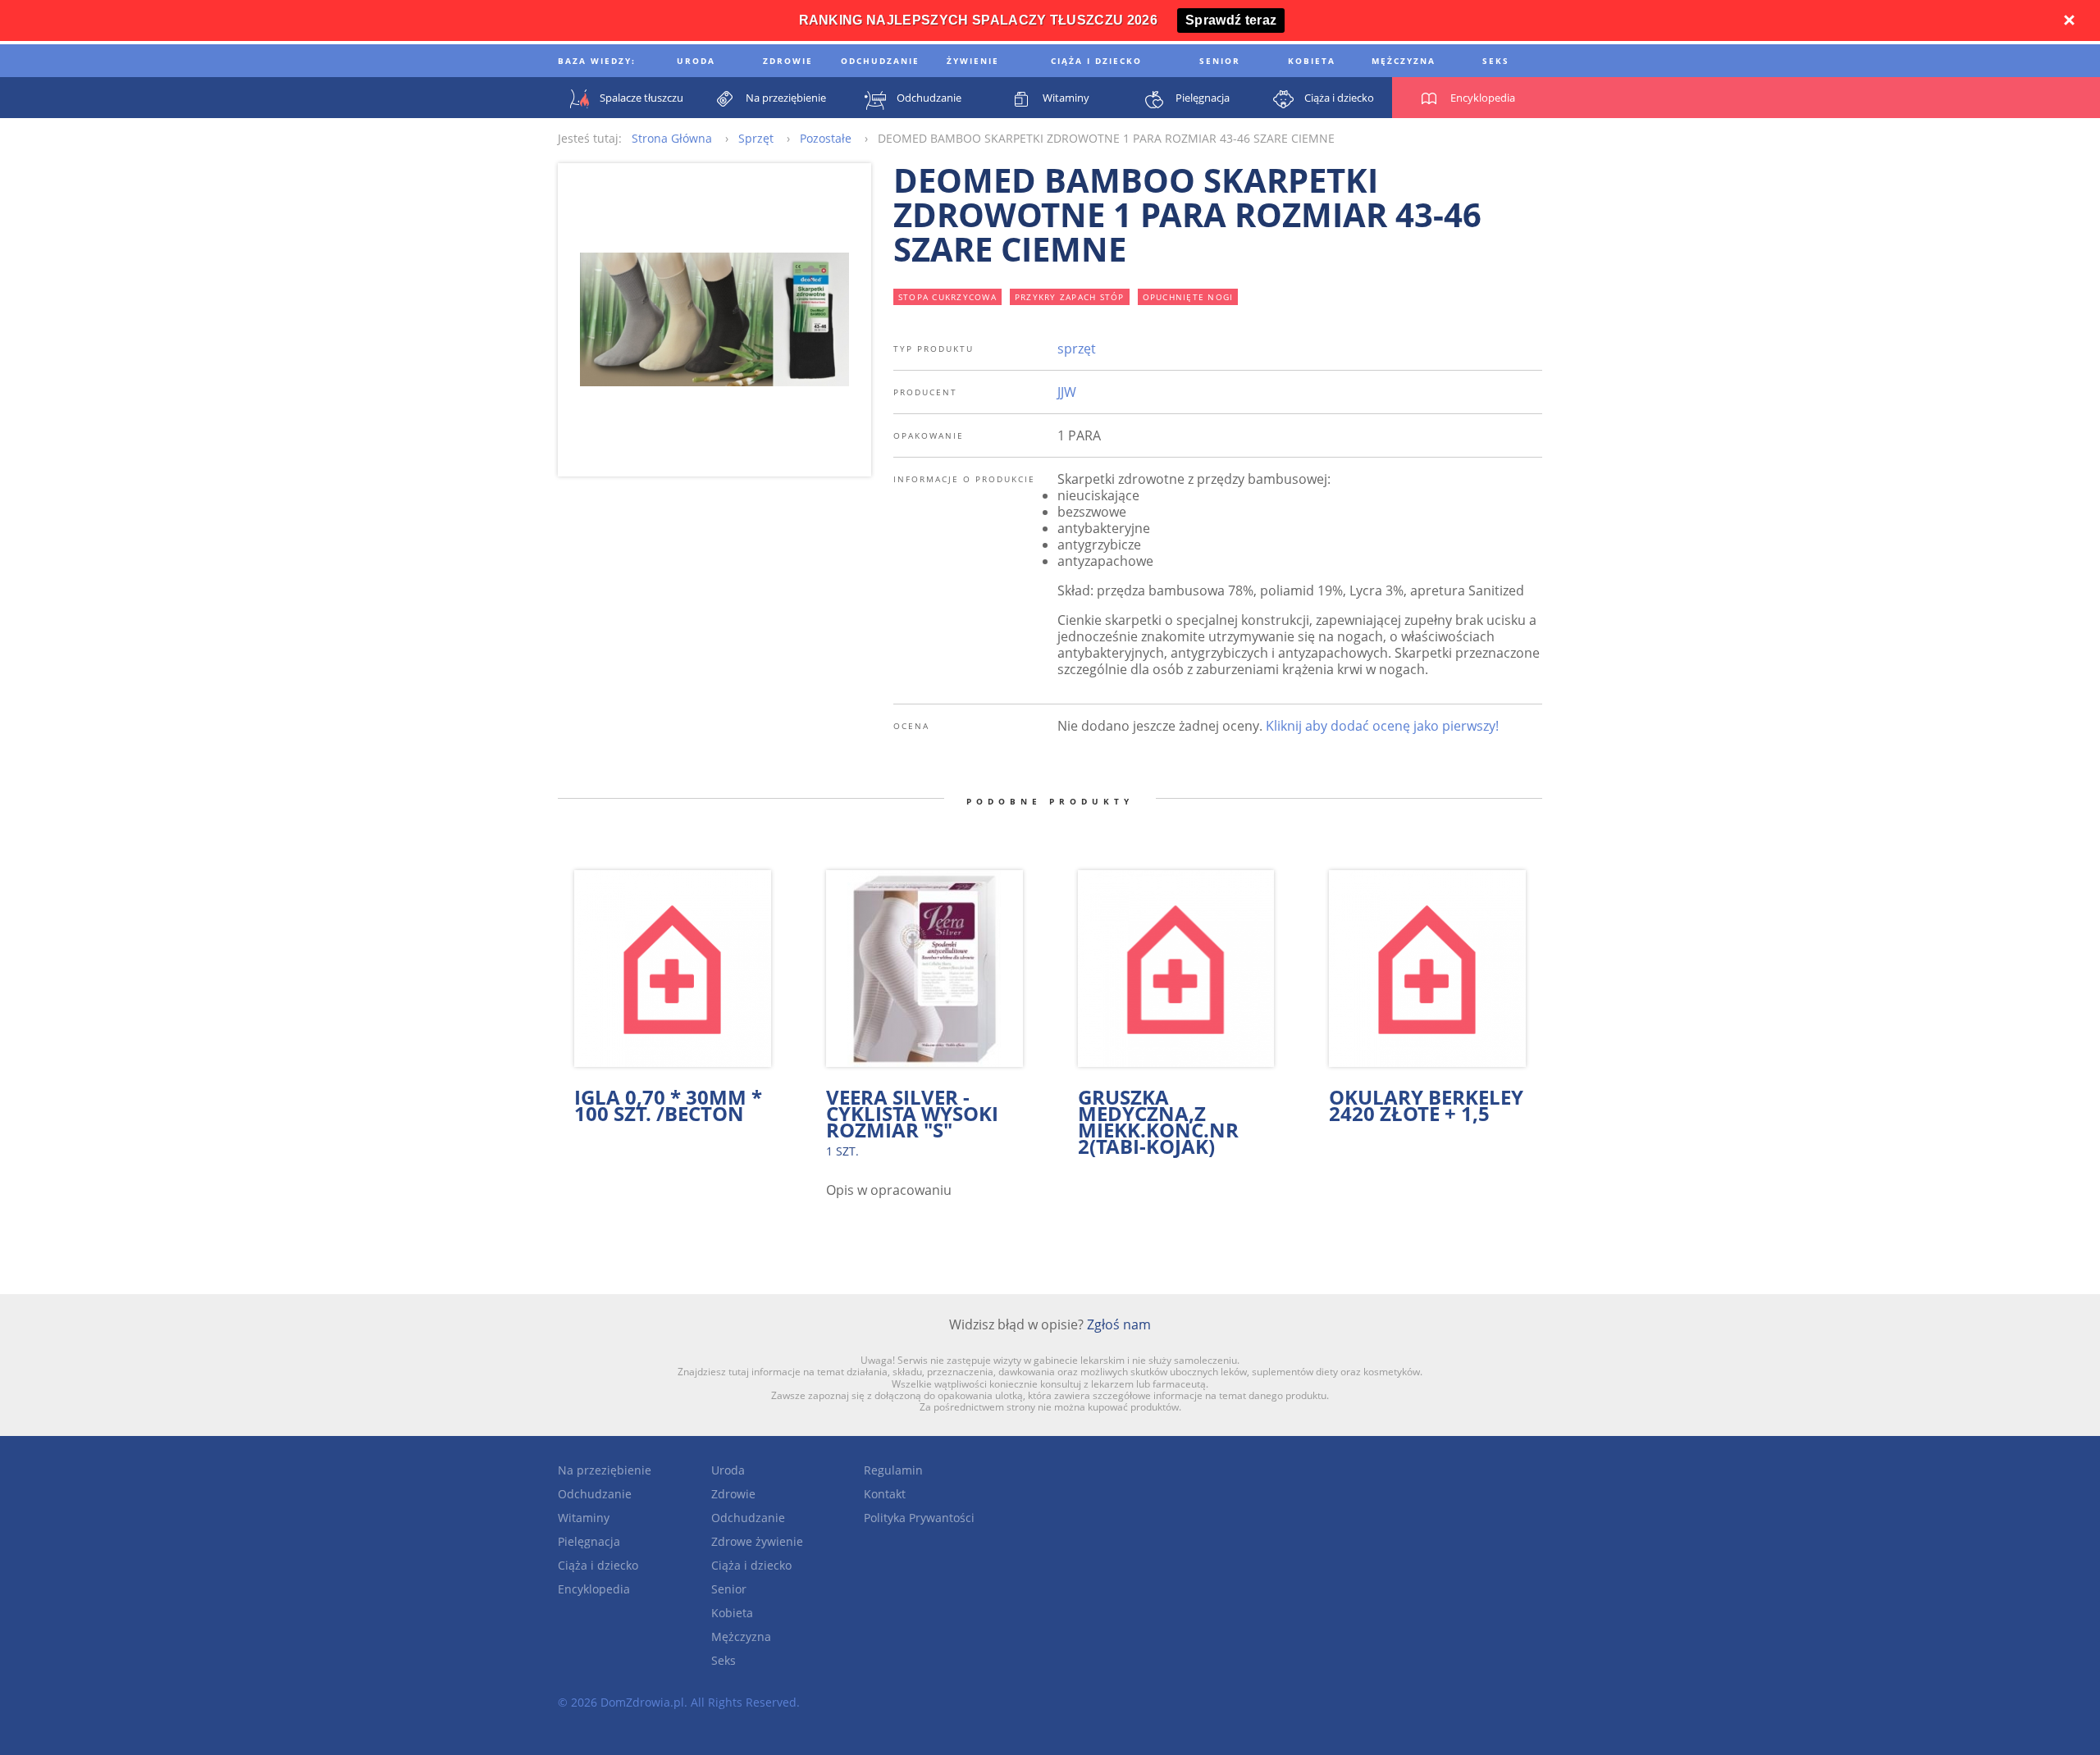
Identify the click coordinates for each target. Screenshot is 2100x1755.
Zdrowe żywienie (757, 1541)
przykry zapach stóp (1070, 297)
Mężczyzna (741, 1636)
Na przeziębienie (605, 1470)
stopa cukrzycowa (947, 297)
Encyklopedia (594, 1589)
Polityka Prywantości (919, 1518)
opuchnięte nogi (1188, 297)
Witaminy (584, 1518)
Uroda (728, 1470)
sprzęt (1077, 349)
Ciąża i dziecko (598, 1565)
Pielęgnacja (589, 1541)
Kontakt (885, 1494)
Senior (729, 1589)
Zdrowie (733, 1494)
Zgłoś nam (1119, 1324)
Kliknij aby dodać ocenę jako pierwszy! (1382, 726)
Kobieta (732, 1613)
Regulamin (893, 1470)
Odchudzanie (595, 1494)
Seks (724, 1660)
